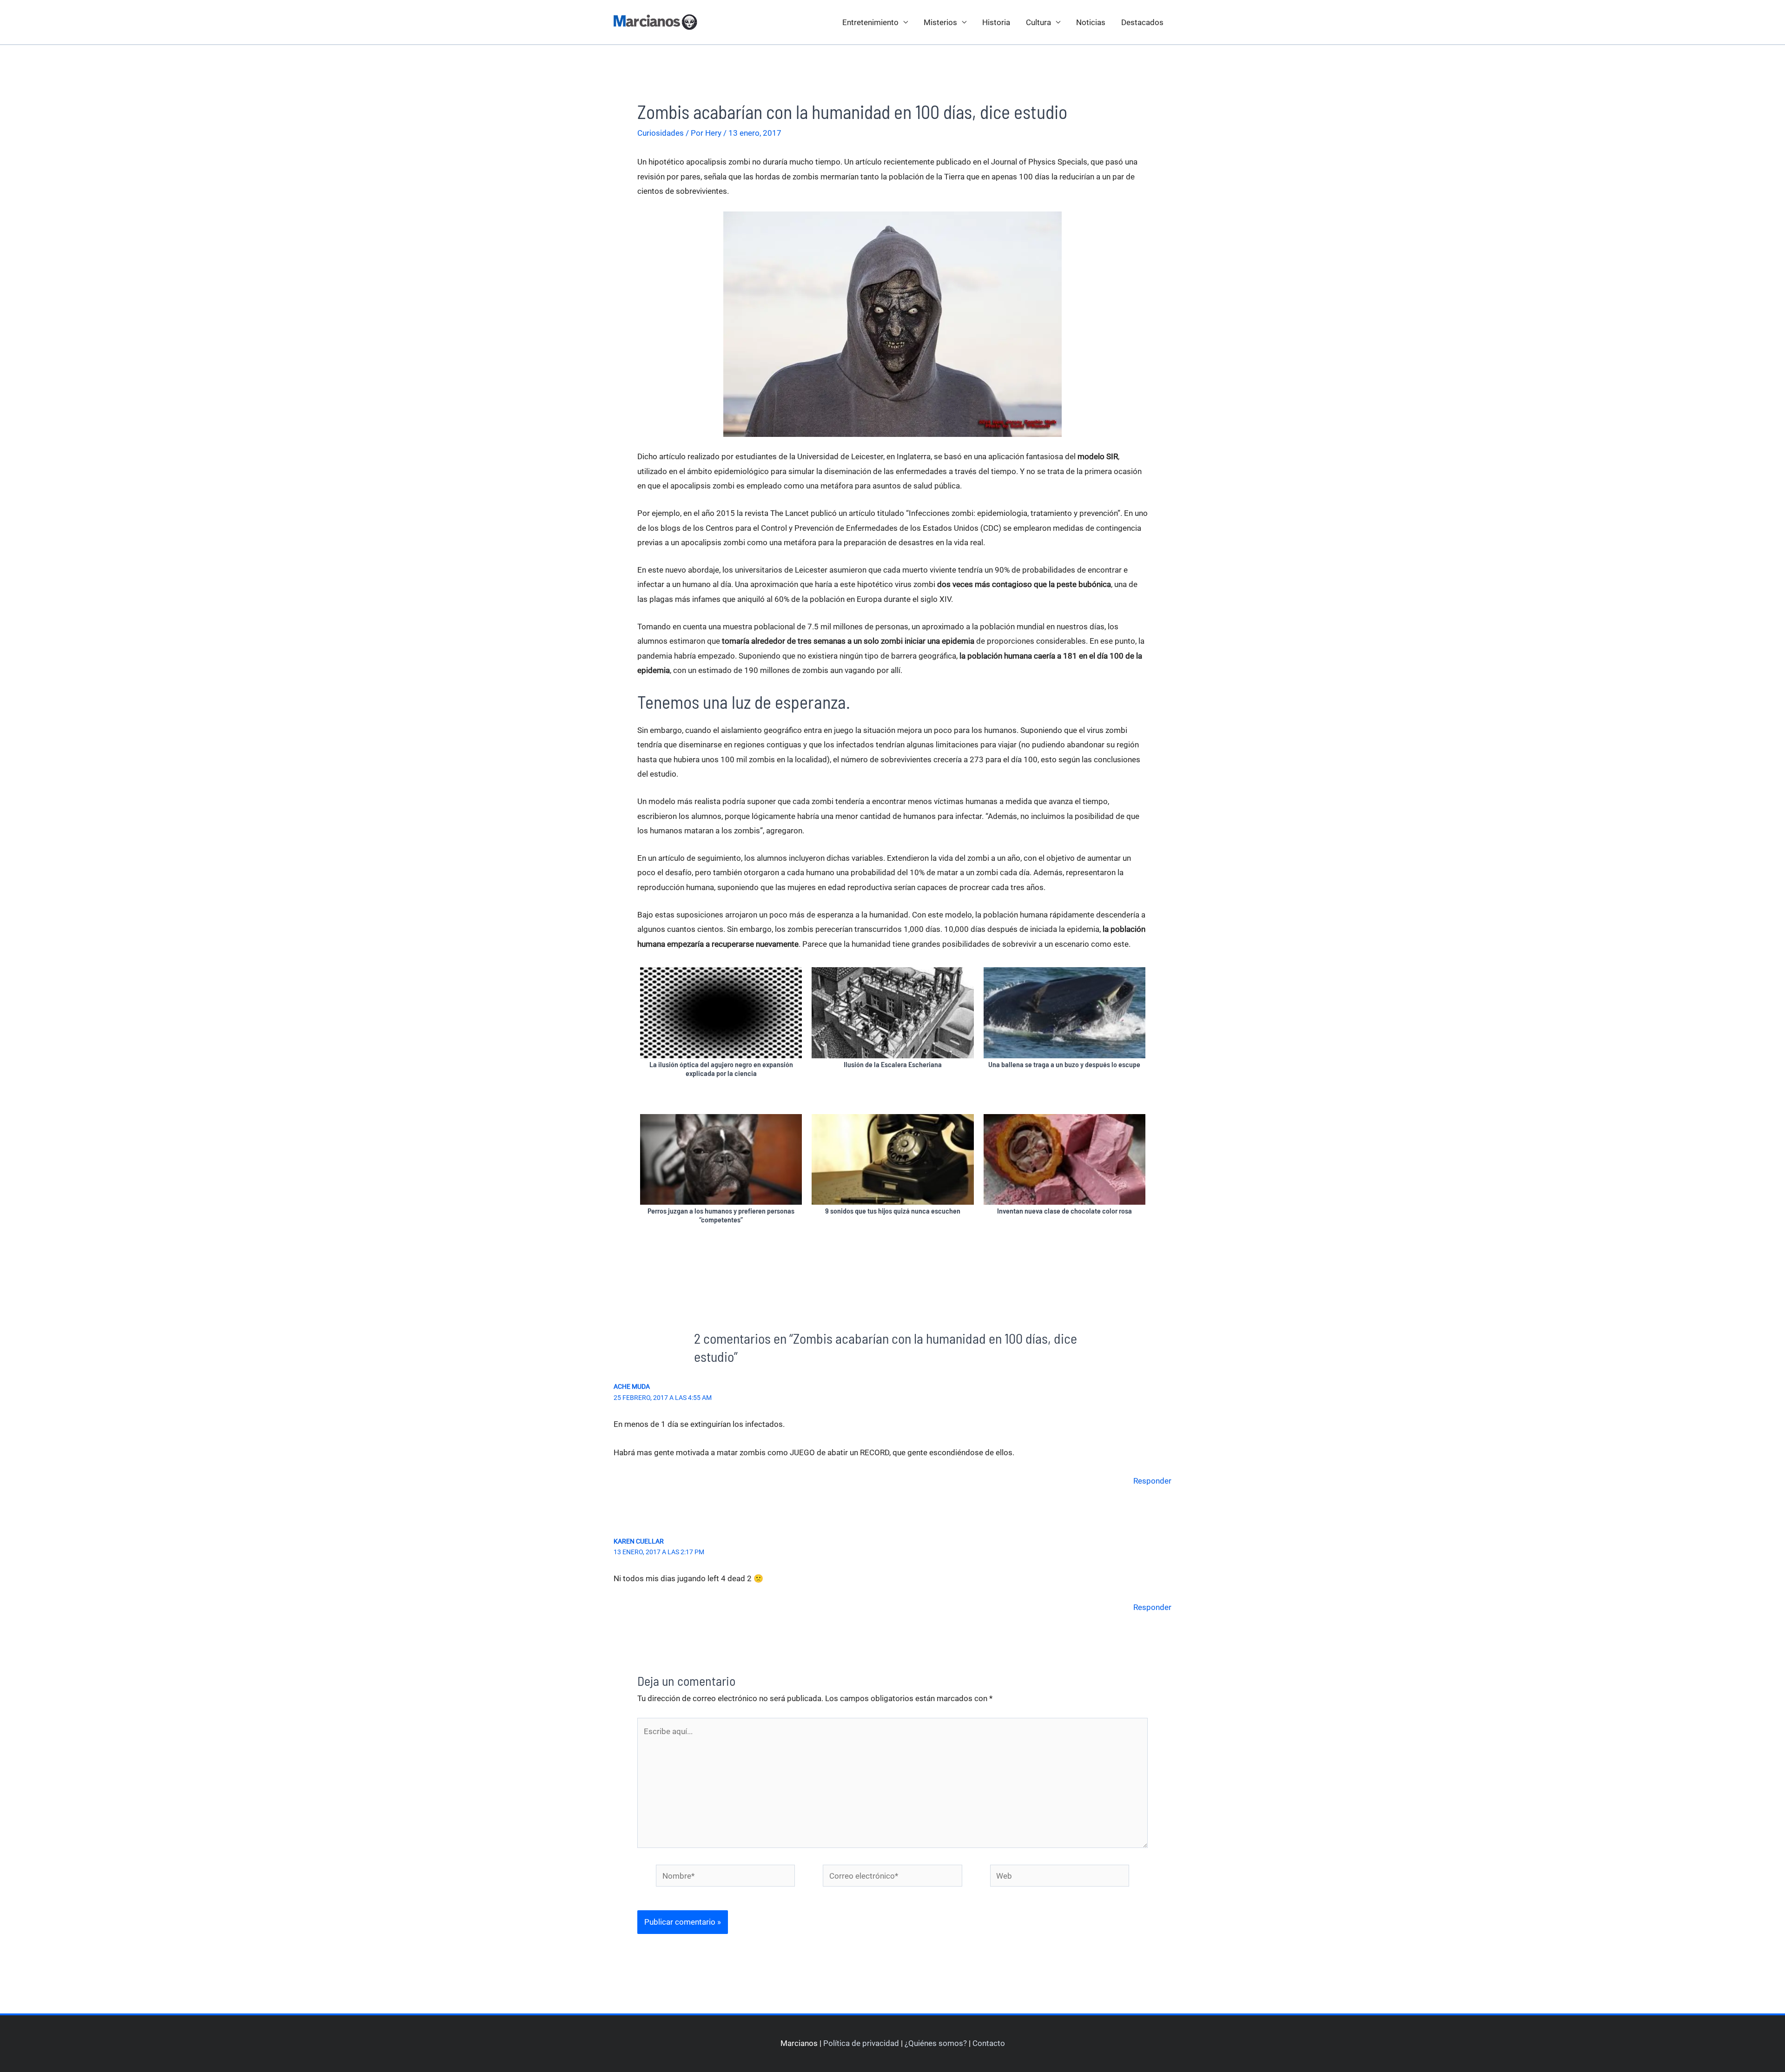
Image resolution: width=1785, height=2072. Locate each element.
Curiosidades (661, 133)
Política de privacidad (861, 2043)
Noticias (1091, 22)
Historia (996, 22)
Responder (1152, 1481)
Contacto (989, 2043)
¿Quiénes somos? (936, 2043)
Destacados (1142, 22)
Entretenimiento (870, 22)
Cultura (1038, 22)
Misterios (940, 22)
